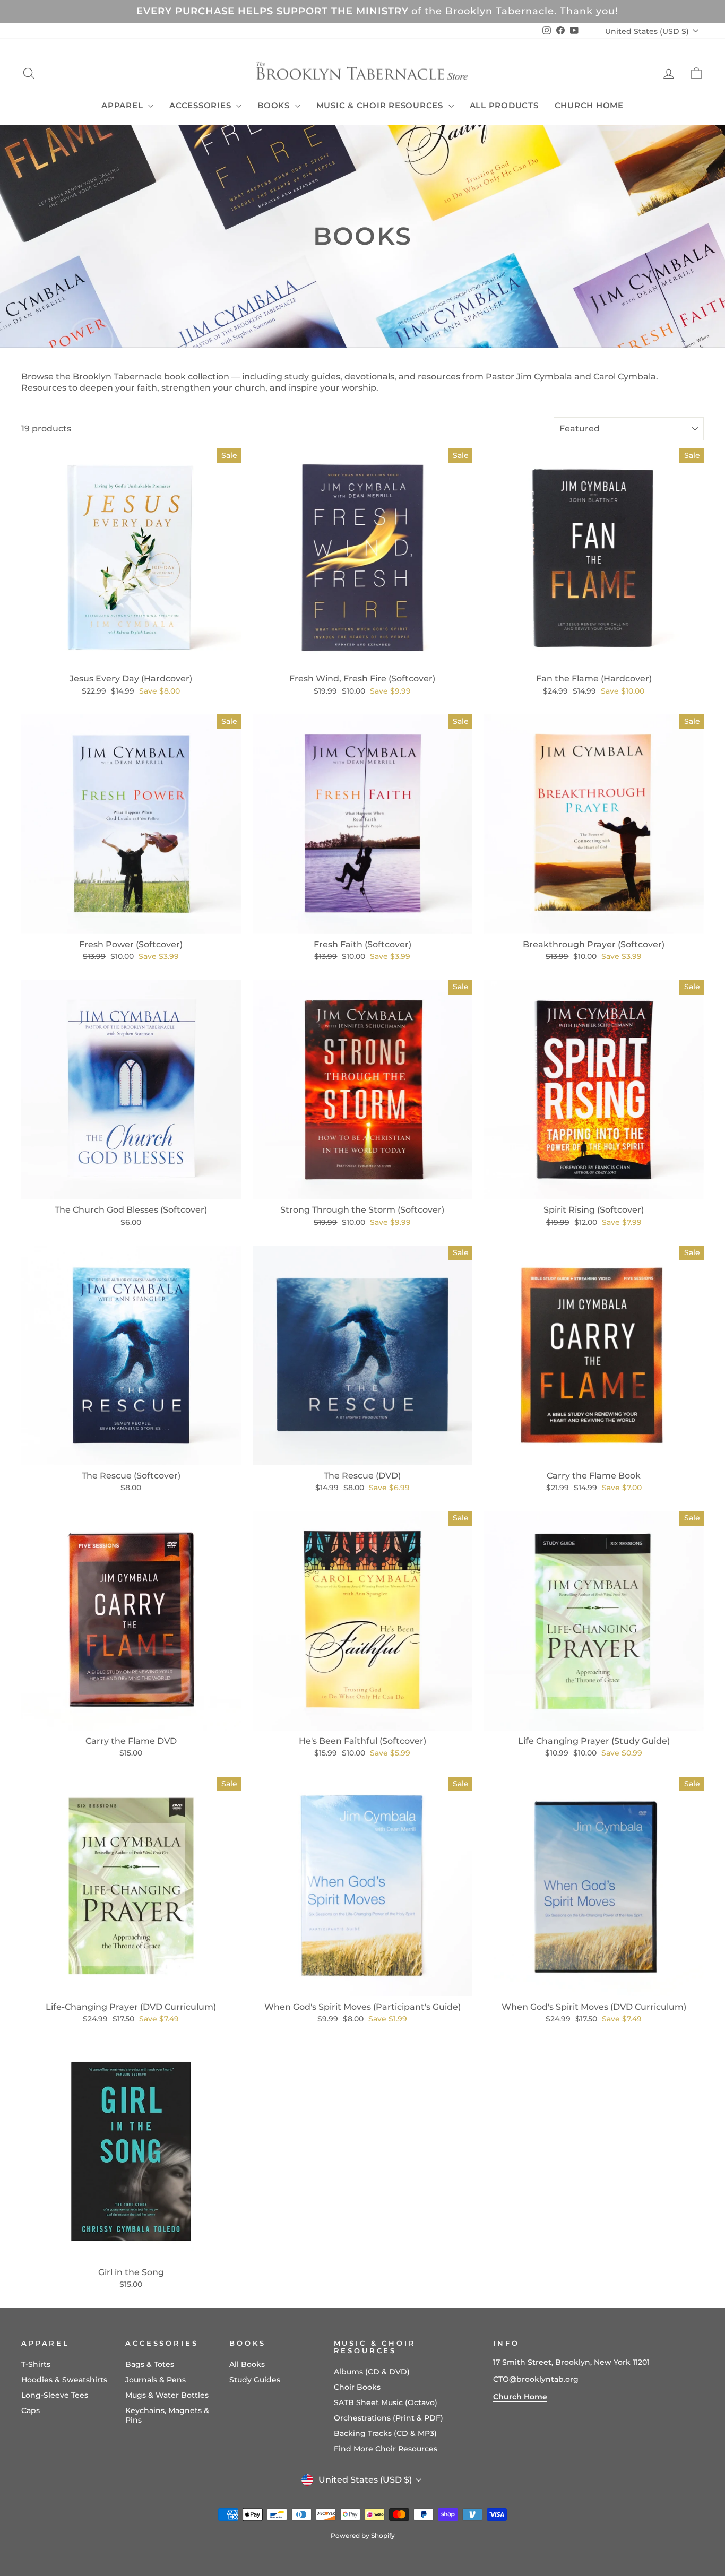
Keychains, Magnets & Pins (167, 2415)
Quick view (131, 656)
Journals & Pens (156, 2380)
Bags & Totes (150, 2364)
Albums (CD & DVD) (372, 2372)
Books (275, 105)
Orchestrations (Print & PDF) (389, 2418)
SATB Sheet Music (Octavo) (386, 2402)
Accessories (201, 105)
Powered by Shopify (363, 2535)
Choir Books (357, 2387)
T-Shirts (36, 2364)
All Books (247, 2364)
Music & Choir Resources (381, 105)
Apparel (123, 105)
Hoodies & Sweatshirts (64, 2380)
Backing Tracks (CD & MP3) (385, 2433)
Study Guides (255, 2380)
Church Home (589, 105)
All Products (504, 105)
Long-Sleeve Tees (55, 2395)
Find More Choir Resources (386, 2449)
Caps (31, 2410)
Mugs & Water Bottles (167, 2395)
